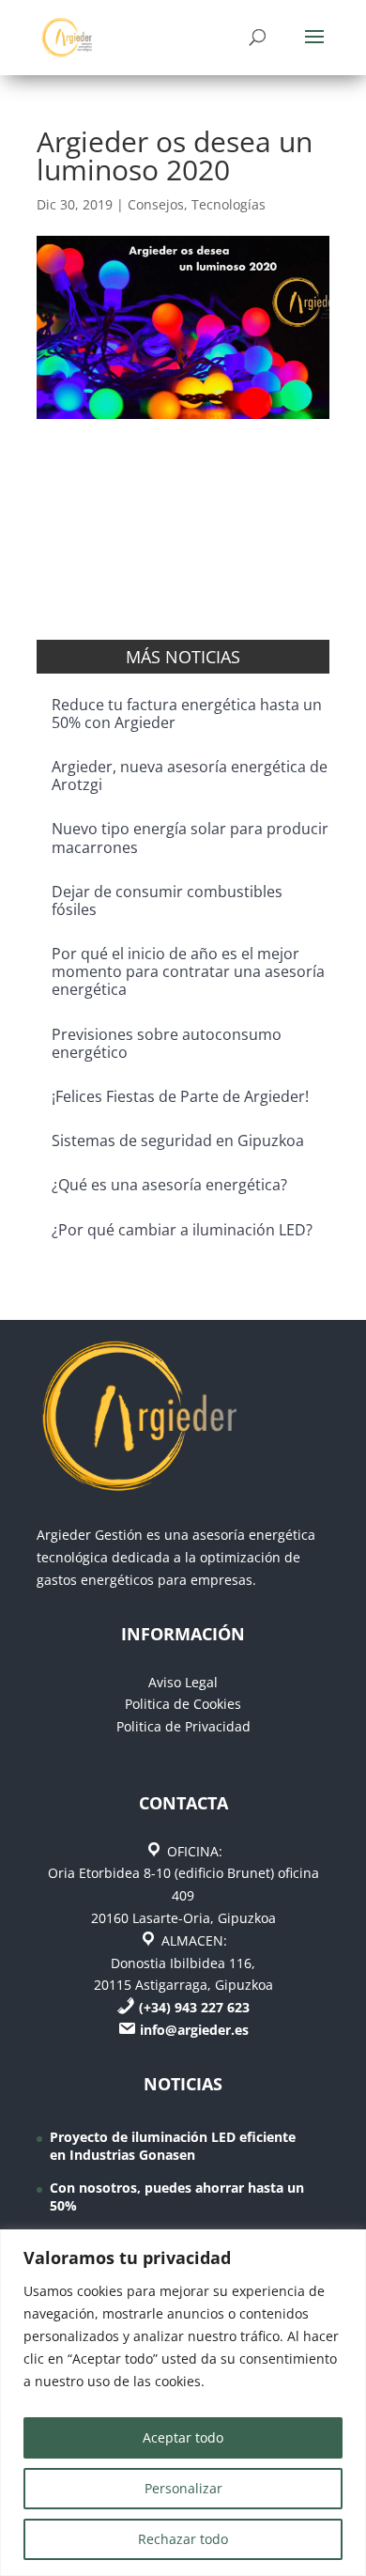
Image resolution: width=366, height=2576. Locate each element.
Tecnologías (229, 204)
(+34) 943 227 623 (194, 2007)
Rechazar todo (183, 2539)
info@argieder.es (194, 2030)
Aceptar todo (183, 2437)
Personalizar (183, 2488)
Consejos (156, 204)
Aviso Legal (183, 1682)
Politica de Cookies (183, 1704)
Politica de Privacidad (183, 1726)
